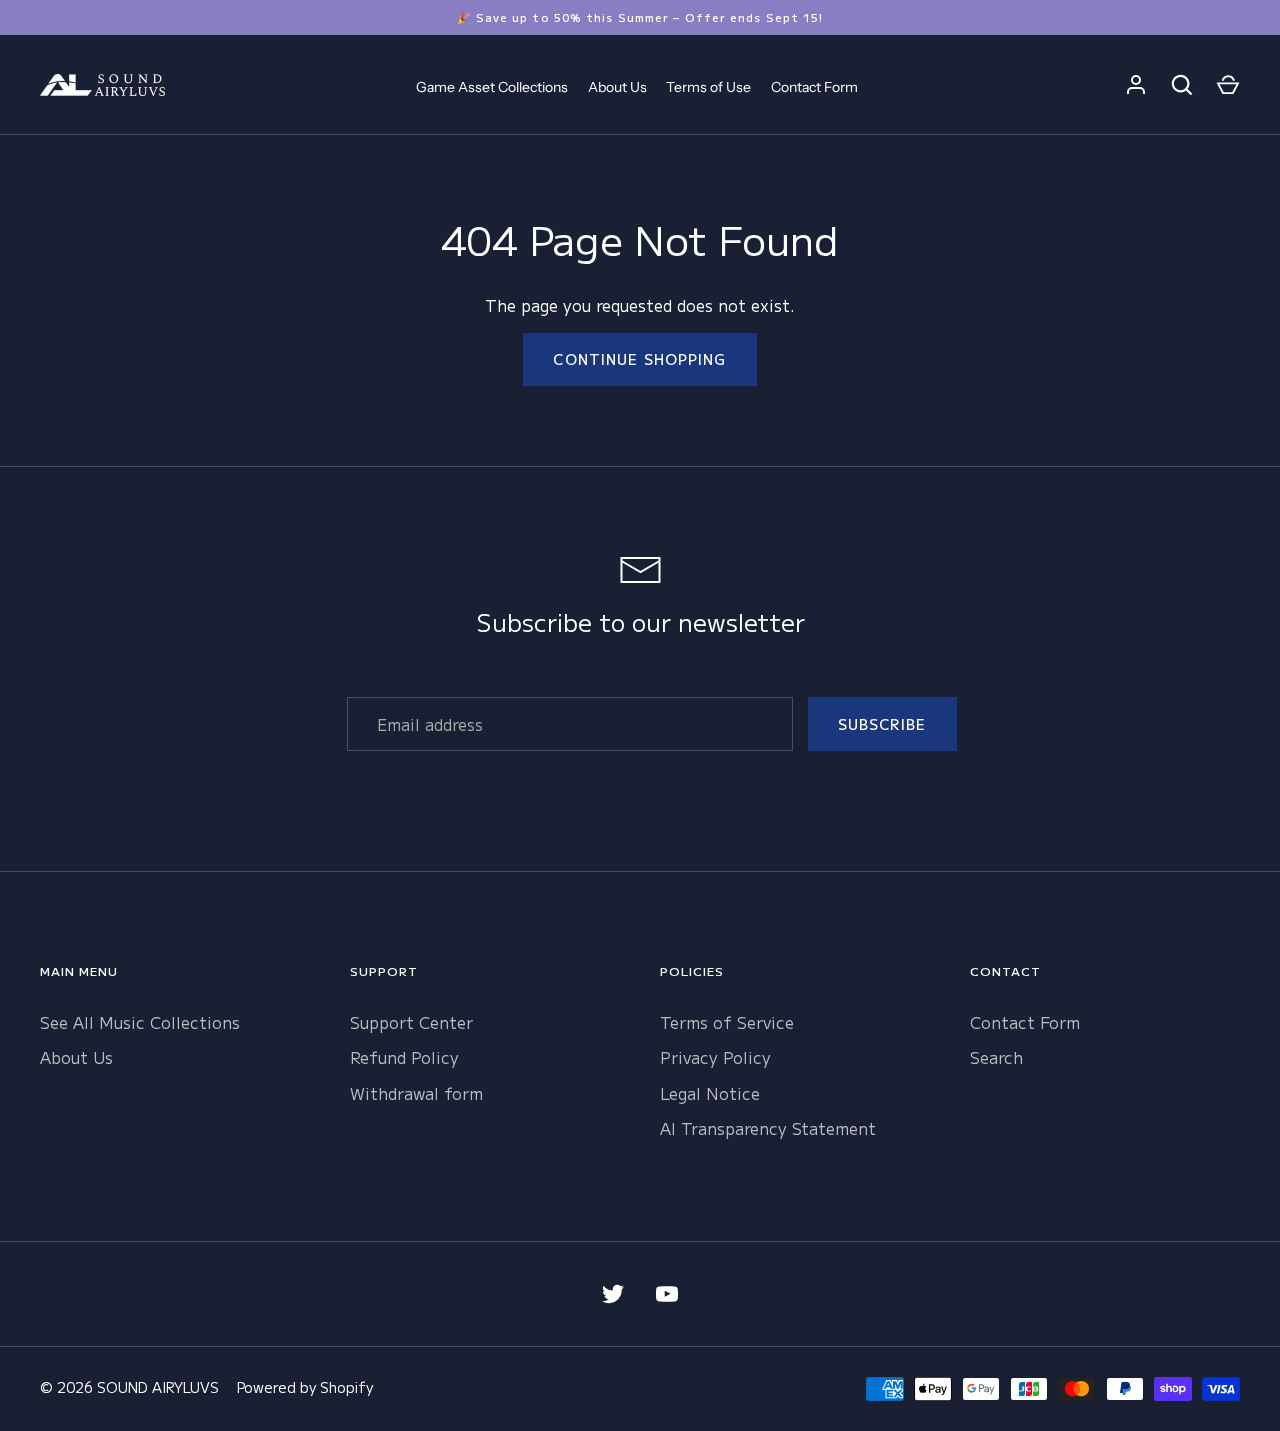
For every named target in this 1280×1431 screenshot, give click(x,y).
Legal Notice (710, 1093)
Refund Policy (404, 1057)
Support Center (411, 1022)
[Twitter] (613, 1294)
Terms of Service (727, 1022)
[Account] (1136, 85)
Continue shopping (639, 359)
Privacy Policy (715, 1057)
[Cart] (1228, 85)
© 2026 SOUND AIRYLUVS (129, 1387)
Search (996, 1057)
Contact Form (814, 87)
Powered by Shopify (305, 1387)
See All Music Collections (140, 1022)
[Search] (1182, 85)
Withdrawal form (416, 1093)
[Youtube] (667, 1294)
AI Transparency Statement (768, 1128)
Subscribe (882, 724)
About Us (617, 87)
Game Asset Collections (492, 87)
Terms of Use (708, 87)
